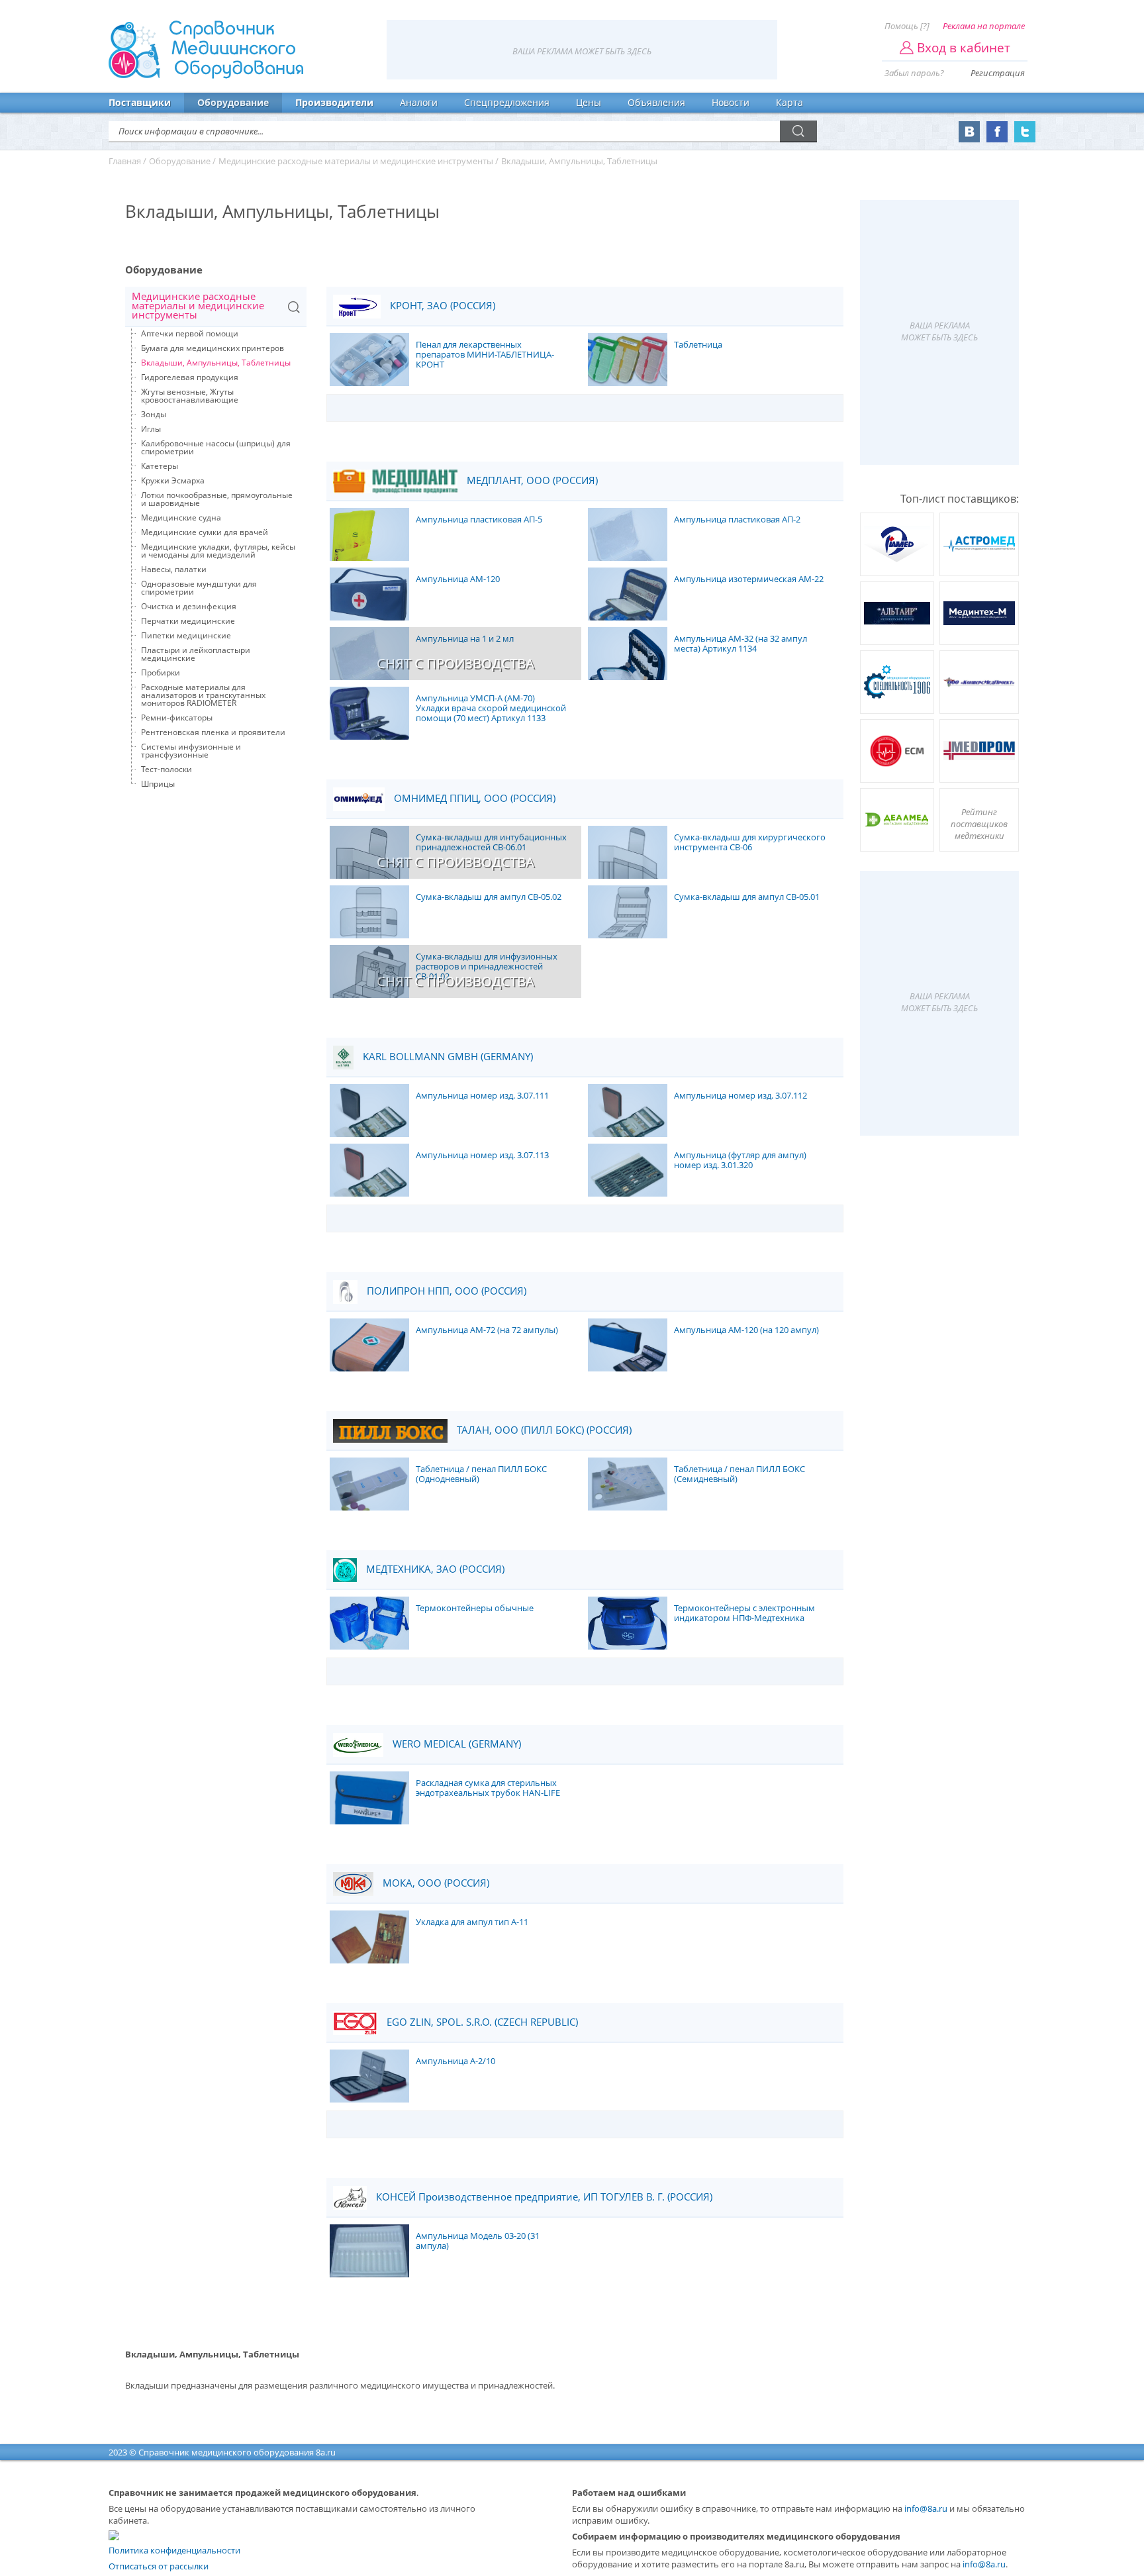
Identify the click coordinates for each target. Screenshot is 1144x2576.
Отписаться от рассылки (159, 2566)
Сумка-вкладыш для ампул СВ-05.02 (489, 897)
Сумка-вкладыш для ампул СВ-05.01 (747, 897)
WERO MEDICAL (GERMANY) (455, 1744)
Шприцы (158, 784)
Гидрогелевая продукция (190, 377)
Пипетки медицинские (186, 635)
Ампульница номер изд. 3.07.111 (482, 1096)
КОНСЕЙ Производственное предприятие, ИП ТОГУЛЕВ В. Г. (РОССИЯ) (543, 2197)
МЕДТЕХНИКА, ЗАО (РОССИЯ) (434, 1569)
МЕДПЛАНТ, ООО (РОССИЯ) (531, 480)
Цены (589, 102)
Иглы (151, 429)
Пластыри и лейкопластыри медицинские (196, 654)
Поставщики (140, 102)
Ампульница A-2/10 (455, 2061)
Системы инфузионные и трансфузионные (191, 751)
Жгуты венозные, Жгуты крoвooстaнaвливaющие (190, 396)
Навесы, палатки (174, 569)
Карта (789, 102)
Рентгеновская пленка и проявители (213, 732)
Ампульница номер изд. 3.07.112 (740, 1096)
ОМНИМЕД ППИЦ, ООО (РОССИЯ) (473, 798)
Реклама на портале (984, 26)
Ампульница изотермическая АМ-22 (749, 579)
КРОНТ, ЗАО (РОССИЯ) (441, 306)
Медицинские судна (181, 518)
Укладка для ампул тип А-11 (472, 1922)
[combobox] (216, 307)
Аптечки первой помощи (190, 333)
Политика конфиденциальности (174, 2550)
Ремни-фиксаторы (177, 718)
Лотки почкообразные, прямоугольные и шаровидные (217, 499)
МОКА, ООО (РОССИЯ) (435, 1883)
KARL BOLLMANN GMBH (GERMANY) (447, 1057)
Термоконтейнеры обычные (475, 1609)
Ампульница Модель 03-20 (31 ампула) (478, 2241)
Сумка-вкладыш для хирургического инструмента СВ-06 (750, 843)
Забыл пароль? (914, 73)
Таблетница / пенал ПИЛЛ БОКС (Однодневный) (481, 1474)
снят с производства (455, 663)
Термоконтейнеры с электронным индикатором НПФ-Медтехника (744, 1613)
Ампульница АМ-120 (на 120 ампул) (746, 1330)
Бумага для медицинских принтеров (213, 348)
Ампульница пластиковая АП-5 (479, 520)
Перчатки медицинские (188, 621)
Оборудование (233, 102)
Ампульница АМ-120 (458, 579)
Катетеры (160, 466)
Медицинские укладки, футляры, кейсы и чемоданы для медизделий (218, 551)
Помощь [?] (907, 26)
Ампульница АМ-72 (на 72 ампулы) (487, 1330)
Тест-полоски (167, 769)
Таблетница (698, 345)
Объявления (656, 102)
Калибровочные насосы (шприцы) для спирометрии (216, 447)
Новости (731, 102)
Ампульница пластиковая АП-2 (737, 520)
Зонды (154, 414)
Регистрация (998, 73)
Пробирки (161, 672)
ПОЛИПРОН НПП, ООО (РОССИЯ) (445, 1291)
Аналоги (419, 102)
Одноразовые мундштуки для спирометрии (199, 588)
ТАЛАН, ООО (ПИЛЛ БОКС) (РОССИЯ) (543, 1430)
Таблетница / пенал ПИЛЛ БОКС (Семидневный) (739, 1474)
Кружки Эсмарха (173, 480)
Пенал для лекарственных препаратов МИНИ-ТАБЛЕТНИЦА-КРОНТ (485, 355)
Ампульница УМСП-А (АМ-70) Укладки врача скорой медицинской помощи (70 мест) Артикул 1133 (491, 709)
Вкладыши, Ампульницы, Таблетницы (216, 363)
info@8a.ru (926, 2508)
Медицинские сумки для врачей (205, 532)
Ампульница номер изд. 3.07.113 (482, 1156)
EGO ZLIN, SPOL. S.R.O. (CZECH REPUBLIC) (481, 2022)
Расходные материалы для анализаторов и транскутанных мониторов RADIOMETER (203, 695)
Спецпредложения (507, 102)
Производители (334, 102)
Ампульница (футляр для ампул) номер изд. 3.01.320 (740, 1161)
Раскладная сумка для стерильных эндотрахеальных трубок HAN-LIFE (488, 1788)
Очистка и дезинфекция (189, 606)
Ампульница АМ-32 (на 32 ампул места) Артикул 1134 (740, 644)
